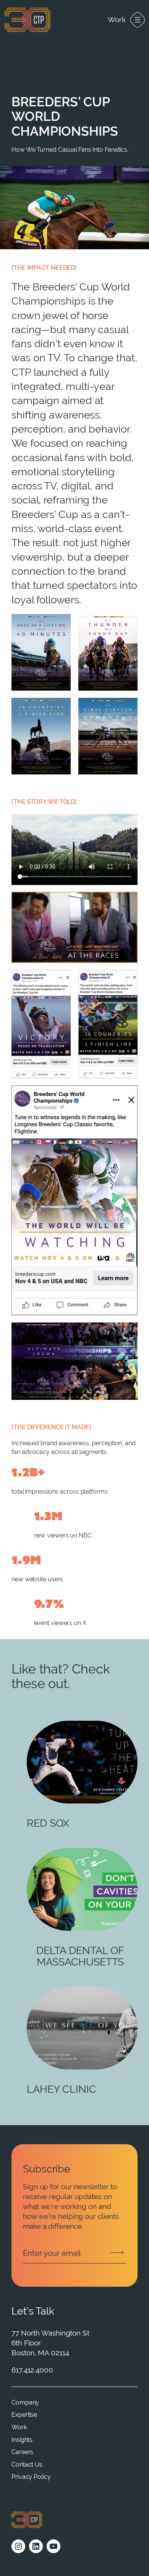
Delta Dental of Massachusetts (80, 1956)
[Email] (74, 2253)
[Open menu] (138, 20)
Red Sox (48, 1823)
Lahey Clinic (62, 2089)
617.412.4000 (32, 2370)
